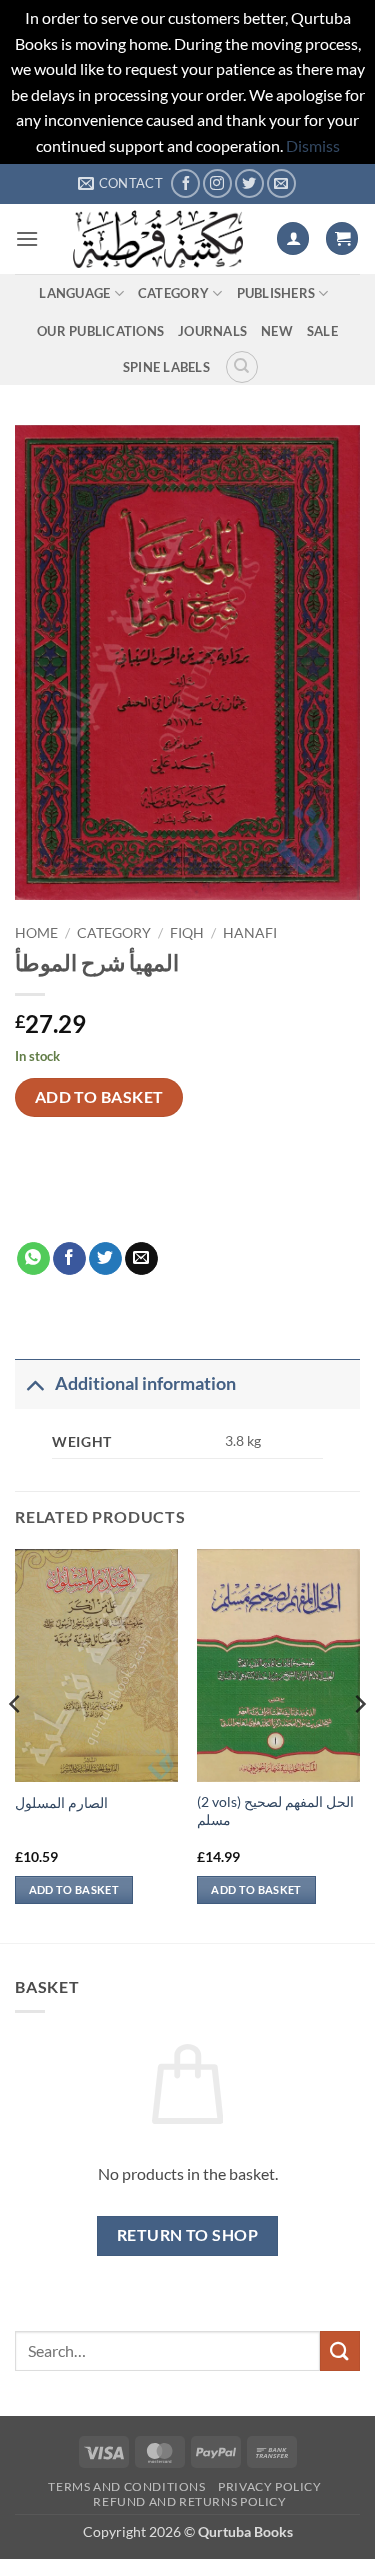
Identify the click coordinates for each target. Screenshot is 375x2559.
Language (74, 293)
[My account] (293, 238)
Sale (322, 331)
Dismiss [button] (313, 145)
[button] (27, 238)
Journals (212, 331)
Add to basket (99, 1097)
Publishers (276, 293)
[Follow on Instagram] (217, 183)
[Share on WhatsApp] (33, 1259)
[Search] (242, 367)
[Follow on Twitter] (249, 183)
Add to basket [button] (74, 1889)
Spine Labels (166, 367)
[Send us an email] (281, 183)
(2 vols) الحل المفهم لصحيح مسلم (275, 1811)
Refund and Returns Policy (189, 2501)
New (277, 331)
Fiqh (187, 933)
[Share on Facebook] (69, 1259)
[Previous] (16, 1744)
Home (36, 933)
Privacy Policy (270, 2486)
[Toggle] (34, 1383)
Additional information (145, 1383)
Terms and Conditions (126, 2486)
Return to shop (188, 2235)
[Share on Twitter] (105, 1259)
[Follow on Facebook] (185, 183)
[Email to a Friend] (141, 1259)
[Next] (359, 1744)
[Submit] (340, 2350)
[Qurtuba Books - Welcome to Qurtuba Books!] (157, 239)
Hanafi (250, 933)
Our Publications (100, 331)
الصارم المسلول (61, 1803)
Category (173, 293)
